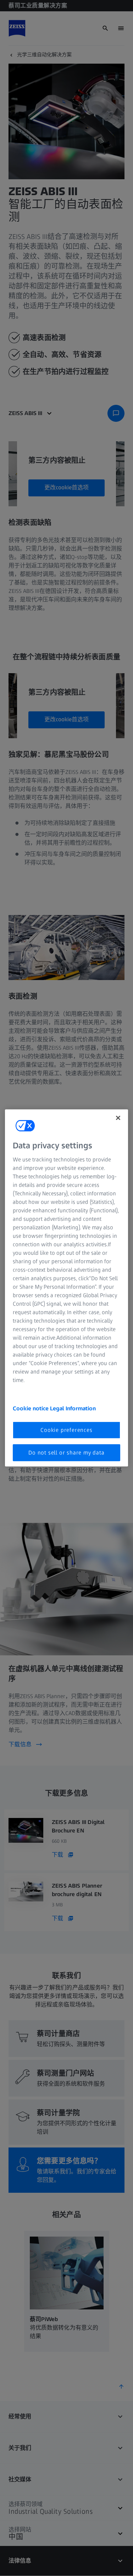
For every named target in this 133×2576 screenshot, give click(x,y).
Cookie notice (31, 1408)
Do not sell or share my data (66, 1453)
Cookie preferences (66, 1430)
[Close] (118, 1118)
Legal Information (73, 1408)
